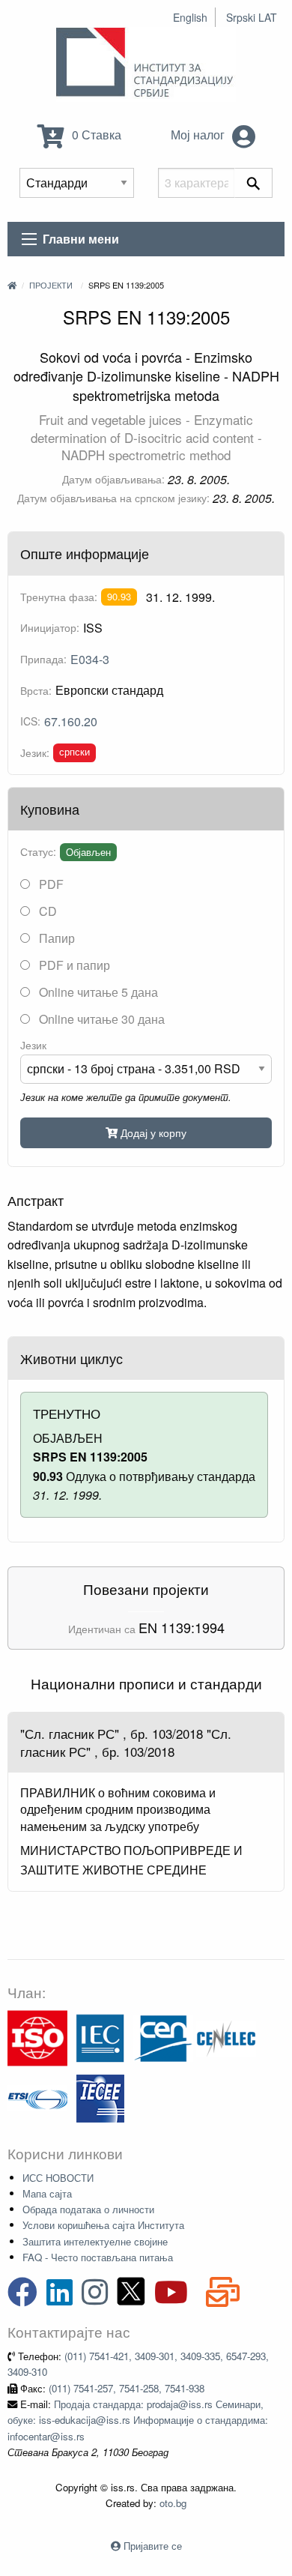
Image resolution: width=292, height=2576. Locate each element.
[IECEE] (100, 2097)
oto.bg (173, 2503)
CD (46, 911)
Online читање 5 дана (97, 992)
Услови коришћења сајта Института (103, 2225)
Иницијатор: (50, 627)
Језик (33, 1045)
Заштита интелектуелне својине (95, 2241)
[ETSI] (37, 2097)
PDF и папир (73, 965)
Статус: (38, 851)
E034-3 (90, 659)
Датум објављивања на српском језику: (113, 498)
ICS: (30, 721)
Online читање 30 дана (100, 1019)
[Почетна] (12, 285)
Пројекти (51, 285)
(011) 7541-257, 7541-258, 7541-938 (127, 2388)
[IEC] (100, 2037)
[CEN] (163, 2037)
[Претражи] (253, 183)
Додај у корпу (152, 1132)
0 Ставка (95, 135)
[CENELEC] (226, 2037)
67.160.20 (71, 721)
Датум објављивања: (113, 479)
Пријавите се (153, 2546)
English (190, 17)
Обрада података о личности (88, 2209)
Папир (55, 938)
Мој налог (199, 135)
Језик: (35, 752)
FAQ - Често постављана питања (98, 2257)
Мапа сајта (47, 2193)
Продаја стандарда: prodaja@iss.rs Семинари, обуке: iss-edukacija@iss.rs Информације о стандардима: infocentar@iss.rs (138, 2420)
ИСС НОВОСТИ (58, 2178)
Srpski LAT (252, 17)
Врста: (36, 690)
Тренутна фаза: (59, 597)
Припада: (43, 659)
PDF (50, 884)
